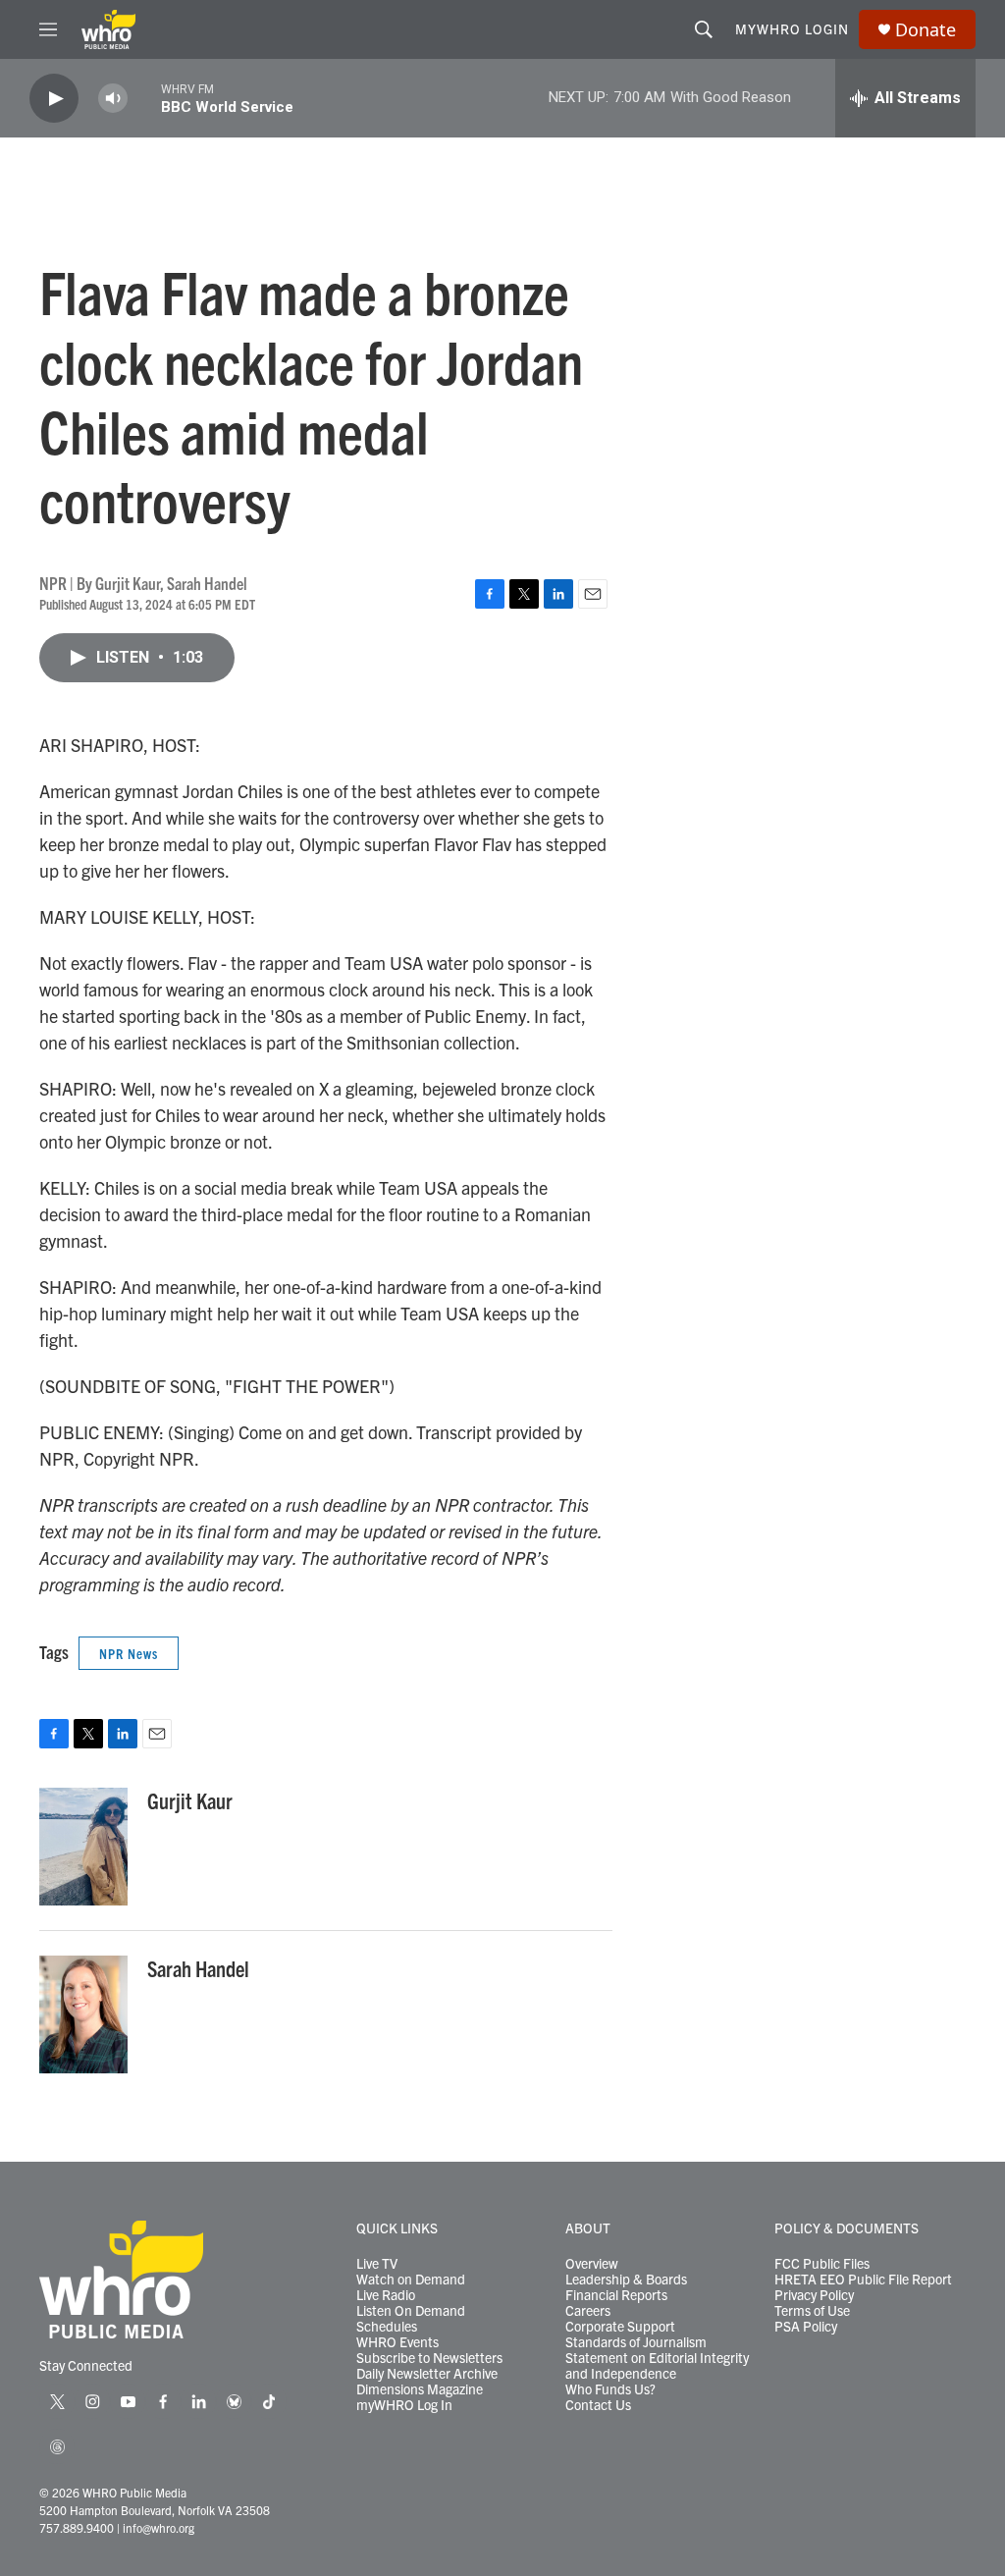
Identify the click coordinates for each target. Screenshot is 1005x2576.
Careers (588, 2311)
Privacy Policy (814, 2295)
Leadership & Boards (626, 2280)
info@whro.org (159, 2527)
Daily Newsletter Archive (427, 2374)
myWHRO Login (792, 28)
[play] (54, 99)
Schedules (387, 2327)
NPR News (129, 1653)
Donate (926, 30)
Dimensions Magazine (420, 2389)
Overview (592, 2264)
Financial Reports (616, 2295)
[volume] (113, 99)
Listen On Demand (411, 2311)
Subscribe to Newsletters (429, 2358)
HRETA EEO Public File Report (863, 2280)
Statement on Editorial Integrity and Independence (657, 2366)
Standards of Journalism (636, 2342)
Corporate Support (620, 2327)
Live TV (377, 2264)
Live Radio (386, 2295)
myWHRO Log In (404, 2405)
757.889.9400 (77, 2527)
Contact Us (598, 2405)
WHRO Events (397, 2342)
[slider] (144, 98)
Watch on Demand (411, 2280)
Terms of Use (812, 2311)
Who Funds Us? (610, 2389)
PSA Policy (806, 2327)
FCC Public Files (822, 2264)
